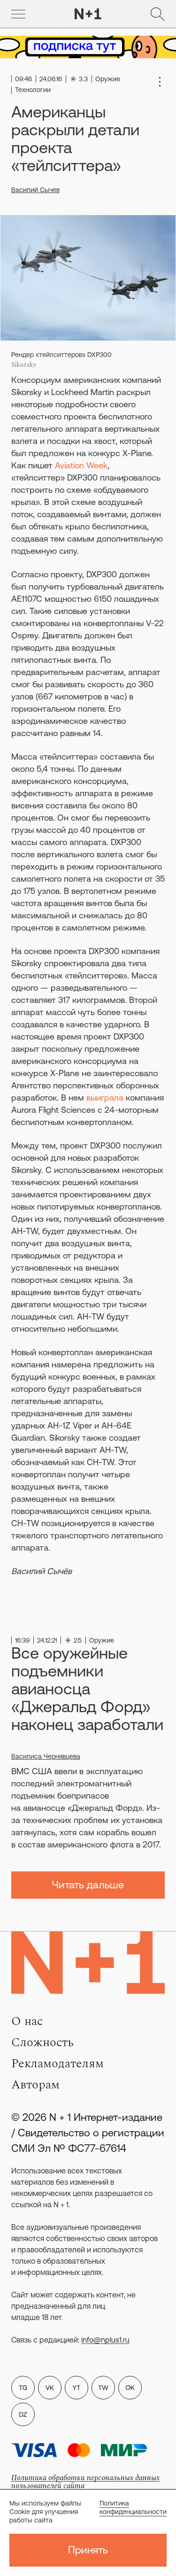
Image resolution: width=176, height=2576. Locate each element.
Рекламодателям (57, 2064)
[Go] (18, 14)
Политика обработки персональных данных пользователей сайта (85, 2482)
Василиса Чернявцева (46, 1756)
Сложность (42, 2042)
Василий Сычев (35, 190)
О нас (27, 2021)
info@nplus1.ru (105, 2340)
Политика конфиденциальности (133, 2507)
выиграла (105, 1098)
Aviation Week (81, 465)
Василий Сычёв (42, 1571)
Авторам (35, 2085)
